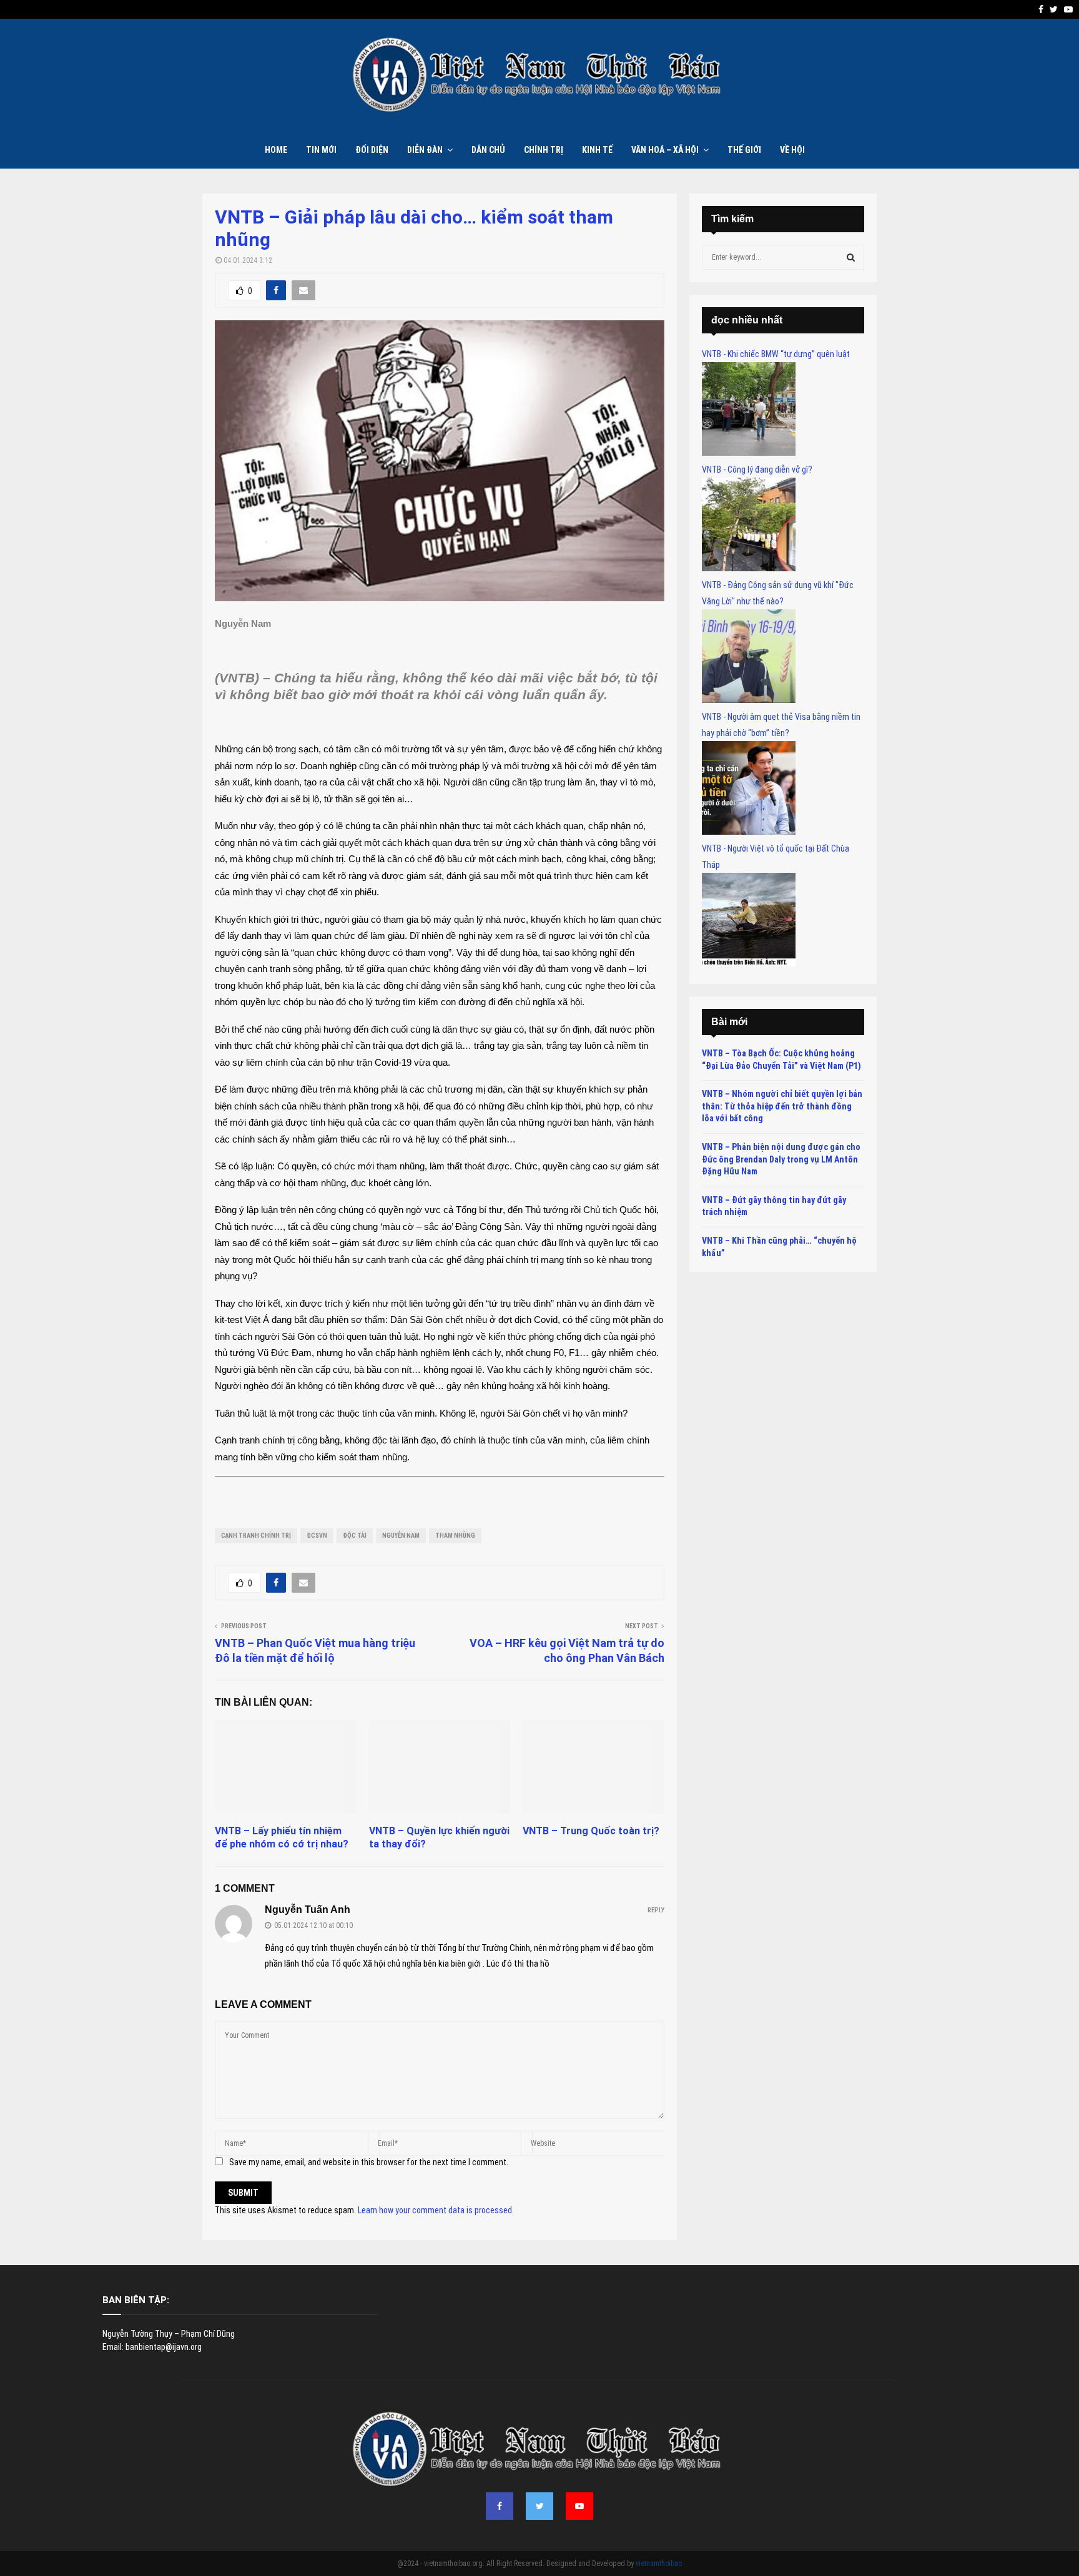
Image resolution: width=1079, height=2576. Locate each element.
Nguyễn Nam (401, 1536)
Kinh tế (597, 150)
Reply (656, 1910)
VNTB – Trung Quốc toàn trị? (591, 1831)
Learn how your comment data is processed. (436, 2210)
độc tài (355, 1536)
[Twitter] (539, 2506)
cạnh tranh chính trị (256, 1536)
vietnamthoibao (659, 2564)
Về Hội (792, 150)
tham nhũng (455, 1536)
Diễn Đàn (425, 150)
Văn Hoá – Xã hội (665, 150)
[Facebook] (500, 2506)
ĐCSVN (317, 1536)
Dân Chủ (488, 150)
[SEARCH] (851, 257)
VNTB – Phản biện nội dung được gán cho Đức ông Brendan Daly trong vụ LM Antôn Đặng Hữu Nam (781, 1159)
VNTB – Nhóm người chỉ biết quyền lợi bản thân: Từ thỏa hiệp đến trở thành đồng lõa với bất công (782, 1106)
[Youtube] (579, 2506)
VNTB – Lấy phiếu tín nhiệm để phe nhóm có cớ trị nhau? (282, 1837)
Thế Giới (744, 150)
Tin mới (321, 150)
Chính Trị (544, 150)
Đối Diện (372, 150)
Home (276, 150)
